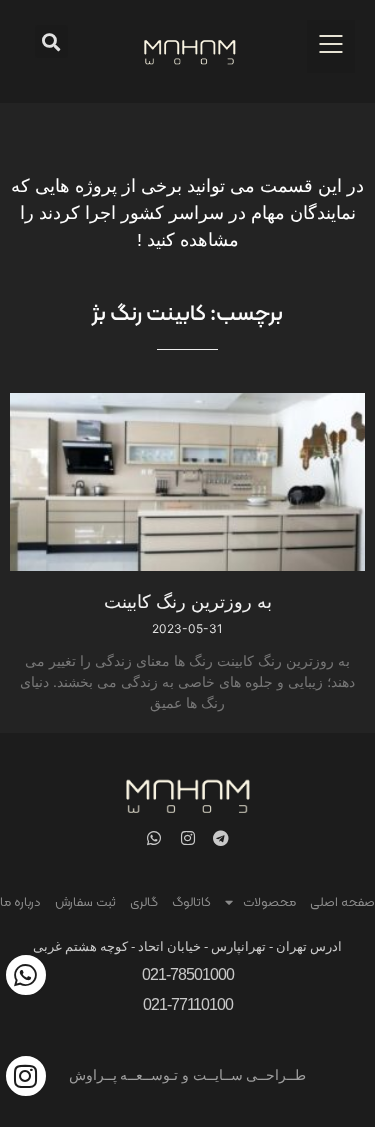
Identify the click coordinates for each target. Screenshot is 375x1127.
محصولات (269, 903)
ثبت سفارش (85, 903)
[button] (331, 46)
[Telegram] (220, 837)
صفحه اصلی (342, 903)
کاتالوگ (191, 903)
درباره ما (20, 903)
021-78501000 (188, 974)
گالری (144, 903)
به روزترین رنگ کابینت (188, 601)
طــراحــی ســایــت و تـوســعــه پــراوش (188, 1075)
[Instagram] (187, 837)
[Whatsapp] (154, 837)
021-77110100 (188, 1004)
